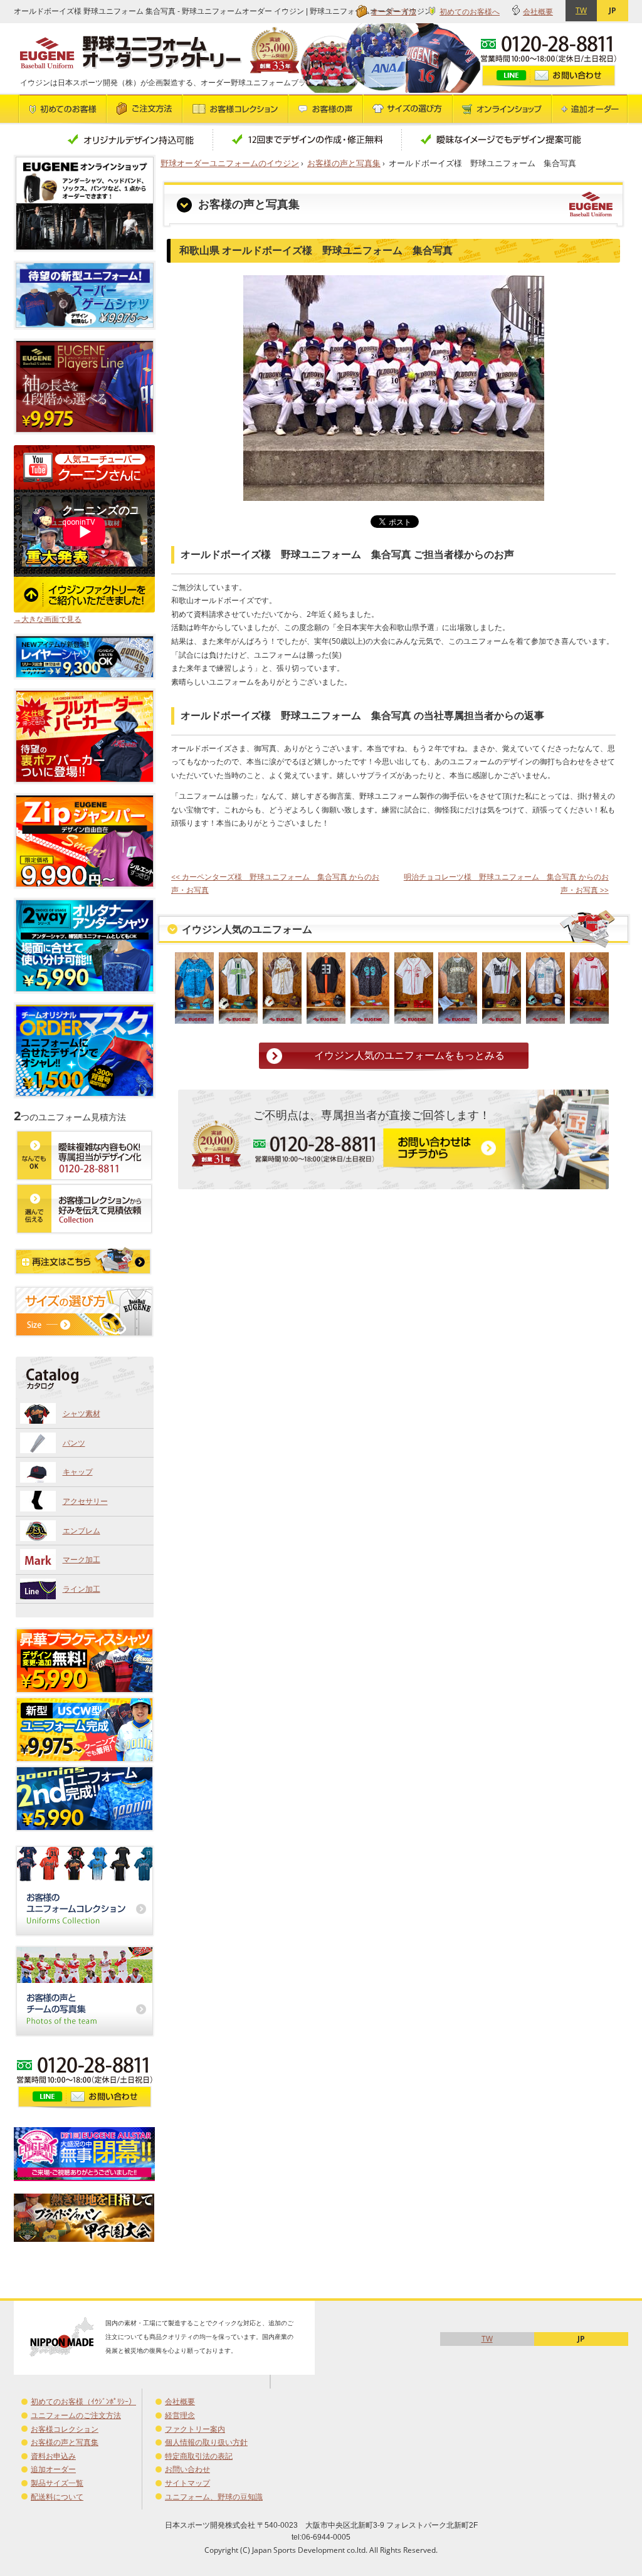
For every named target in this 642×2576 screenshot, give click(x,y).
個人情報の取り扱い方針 (206, 2442)
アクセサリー (85, 1501)
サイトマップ (187, 2483)
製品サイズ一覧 (57, 2483)
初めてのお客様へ (470, 12)
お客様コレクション (65, 2429)
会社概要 (538, 12)
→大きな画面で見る (48, 619)
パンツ (74, 1443)
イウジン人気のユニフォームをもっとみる (409, 1055)
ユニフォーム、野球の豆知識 (214, 2497)
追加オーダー (53, 2469)
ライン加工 (82, 1589)
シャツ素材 (82, 1413)
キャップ (78, 1472)
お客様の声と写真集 (344, 163)
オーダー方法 (394, 12)
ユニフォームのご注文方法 (76, 2415)
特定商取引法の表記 (199, 2456)
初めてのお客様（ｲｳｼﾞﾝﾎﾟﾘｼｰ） (83, 2401)
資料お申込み (53, 2456)
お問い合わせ (187, 2469)
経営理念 (180, 2415)
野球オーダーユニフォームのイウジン (230, 163)
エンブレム (82, 1531)
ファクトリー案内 (195, 2429)
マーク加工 (82, 1559)
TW (581, 10)
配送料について (57, 2497)
